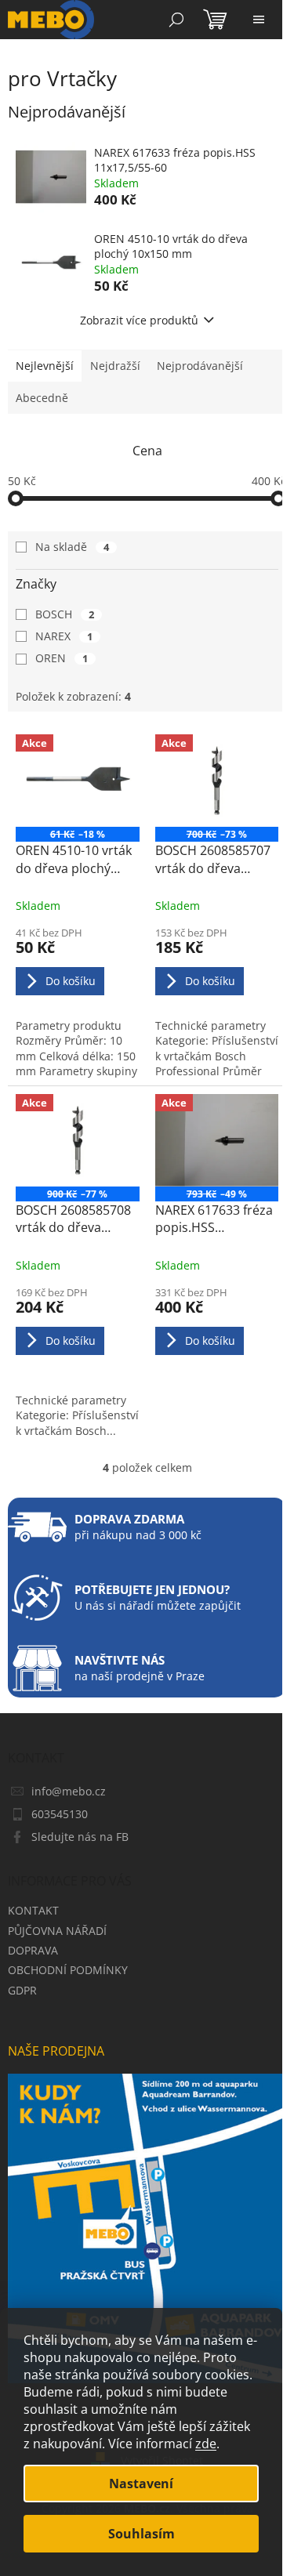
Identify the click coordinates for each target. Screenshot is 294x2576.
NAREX (64, 636)
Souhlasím (142, 2534)
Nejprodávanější (200, 366)
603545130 (60, 1814)
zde (206, 2444)
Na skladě (72, 547)
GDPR (22, 1990)
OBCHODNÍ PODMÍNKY (68, 1970)
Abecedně (42, 398)
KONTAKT (33, 1910)
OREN (62, 658)
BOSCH (65, 614)
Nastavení (141, 2484)
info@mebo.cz (69, 1791)
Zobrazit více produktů (139, 320)
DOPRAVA (33, 1950)
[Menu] (259, 20)
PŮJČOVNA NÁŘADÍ (57, 1931)
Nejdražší (115, 366)
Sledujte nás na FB (80, 1837)
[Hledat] (176, 20)
